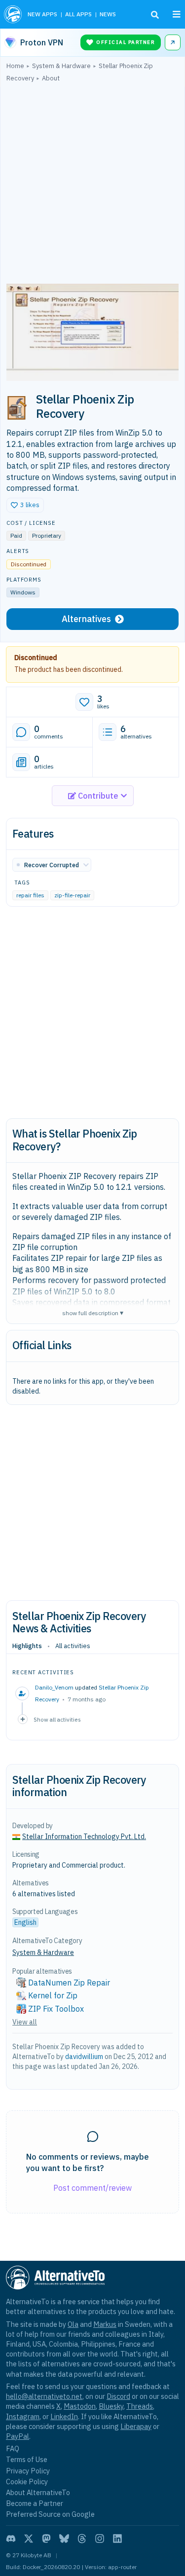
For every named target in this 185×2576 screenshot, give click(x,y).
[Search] (155, 15)
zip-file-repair (72, 895)
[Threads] (82, 2539)
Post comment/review (92, 2188)
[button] (25, 505)
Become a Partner (35, 2503)
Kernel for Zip (53, 1995)
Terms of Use (27, 2459)
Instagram (23, 2416)
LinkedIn (64, 2416)
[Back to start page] (13, 14)
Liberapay (136, 2426)
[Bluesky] (64, 2539)
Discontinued (36, 658)
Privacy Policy (28, 2471)
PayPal (18, 2436)
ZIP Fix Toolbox (56, 2009)
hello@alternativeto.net (44, 2396)
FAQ (13, 2448)
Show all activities (57, 1719)
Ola (73, 2324)
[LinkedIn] (117, 2539)
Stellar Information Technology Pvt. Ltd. (84, 1837)
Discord (118, 2396)
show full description (93, 1312)
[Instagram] (100, 2539)
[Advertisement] (92, 185)
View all (25, 2022)
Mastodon (80, 2406)
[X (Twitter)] (29, 2539)
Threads (140, 2406)
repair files (30, 895)
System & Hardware (43, 1952)
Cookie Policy (27, 2482)
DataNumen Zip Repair (69, 1983)
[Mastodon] (46, 2539)
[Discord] (11, 2539)
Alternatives (86, 619)
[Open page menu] (177, 14)
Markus (105, 2324)
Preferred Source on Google (50, 2514)
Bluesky (111, 2406)
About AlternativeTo (38, 2492)
